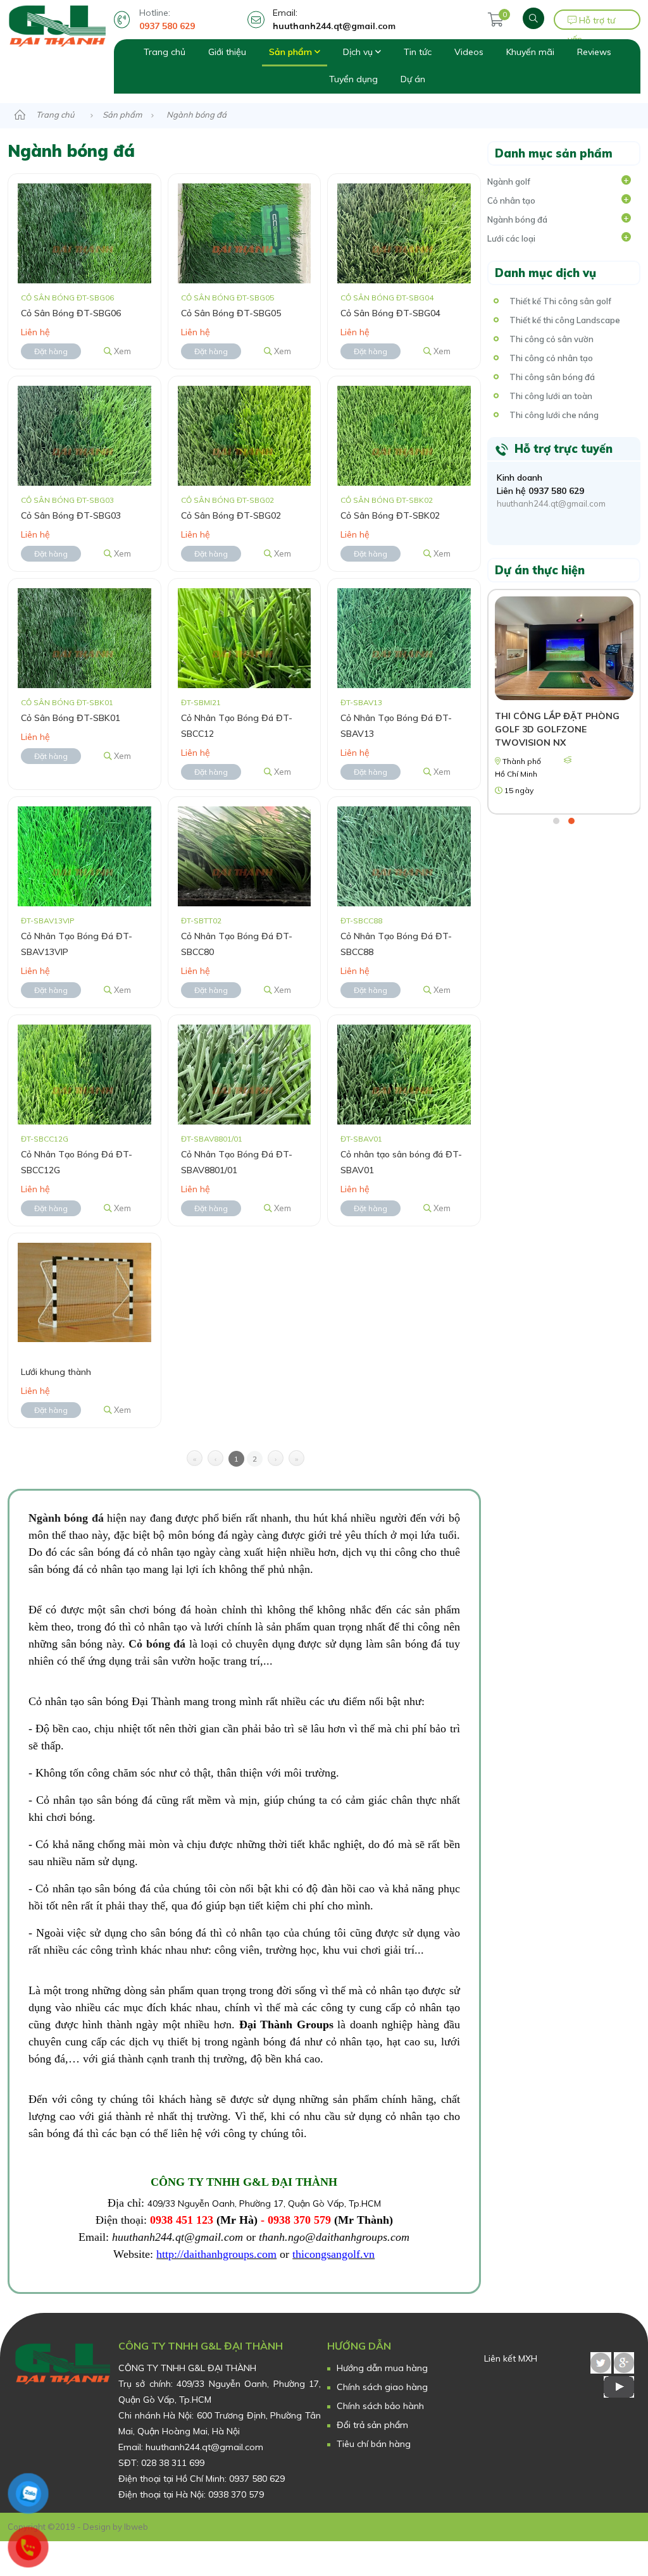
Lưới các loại (511, 238)
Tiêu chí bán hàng (374, 2444)
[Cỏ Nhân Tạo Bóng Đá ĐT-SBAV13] (404, 637)
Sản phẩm (292, 52)
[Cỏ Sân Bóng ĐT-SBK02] (404, 435)
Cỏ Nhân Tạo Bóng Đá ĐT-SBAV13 (396, 726)
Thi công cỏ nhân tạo (551, 358)
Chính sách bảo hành (380, 2406)
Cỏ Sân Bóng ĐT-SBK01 (71, 718)
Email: (334, 19)
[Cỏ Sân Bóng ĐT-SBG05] (245, 233)
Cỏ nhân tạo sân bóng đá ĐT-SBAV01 (401, 1162)
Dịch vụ (359, 52)
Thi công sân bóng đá (552, 377)
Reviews (594, 52)
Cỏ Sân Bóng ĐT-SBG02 (231, 515)
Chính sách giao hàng (382, 2387)
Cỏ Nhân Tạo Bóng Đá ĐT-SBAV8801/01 (237, 1162)
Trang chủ (165, 52)
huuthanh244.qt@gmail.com (551, 503)
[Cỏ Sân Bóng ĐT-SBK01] (84, 637)
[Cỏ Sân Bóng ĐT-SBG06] (84, 233)
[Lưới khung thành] (84, 1291)
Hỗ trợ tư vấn (591, 22)
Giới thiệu (227, 52)
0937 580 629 (556, 491)
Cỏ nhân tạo (511, 200)
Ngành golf (509, 182)
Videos (469, 52)
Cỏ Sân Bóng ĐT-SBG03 (71, 515)
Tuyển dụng (353, 79)
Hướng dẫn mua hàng (382, 2368)
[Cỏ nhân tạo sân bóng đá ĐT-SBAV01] (404, 1073)
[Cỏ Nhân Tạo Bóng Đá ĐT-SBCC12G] (84, 1073)
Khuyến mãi (530, 52)
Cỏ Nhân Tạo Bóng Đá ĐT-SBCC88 (396, 944)
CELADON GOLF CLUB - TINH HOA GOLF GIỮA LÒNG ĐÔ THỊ (563, 723)
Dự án (413, 79)
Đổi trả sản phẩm (372, 2425)
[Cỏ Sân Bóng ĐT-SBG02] (245, 435)
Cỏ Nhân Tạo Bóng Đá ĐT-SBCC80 (237, 944)
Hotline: (167, 19)
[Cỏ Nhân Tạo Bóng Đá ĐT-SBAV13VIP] (84, 855)
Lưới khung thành (56, 1372)
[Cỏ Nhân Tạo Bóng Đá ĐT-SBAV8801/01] (245, 1073)
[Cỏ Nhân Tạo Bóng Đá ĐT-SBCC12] (245, 637)
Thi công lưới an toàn (551, 396)
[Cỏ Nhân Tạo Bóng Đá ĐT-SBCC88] (404, 855)
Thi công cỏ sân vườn (551, 339)
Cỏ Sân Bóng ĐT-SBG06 (71, 313)
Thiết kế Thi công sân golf (560, 301)
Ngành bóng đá (517, 219)
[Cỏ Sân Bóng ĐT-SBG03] (84, 435)
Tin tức (418, 52)
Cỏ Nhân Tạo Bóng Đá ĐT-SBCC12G (77, 1162)
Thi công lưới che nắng (554, 415)
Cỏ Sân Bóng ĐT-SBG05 (231, 313)
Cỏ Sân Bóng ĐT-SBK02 (390, 515)
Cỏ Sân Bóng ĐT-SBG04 (390, 313)
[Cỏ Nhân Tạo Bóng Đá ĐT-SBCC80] (245, 855)
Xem (121, 351)
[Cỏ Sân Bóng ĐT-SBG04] (404, 233)
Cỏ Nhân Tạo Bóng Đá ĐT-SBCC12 (237, 726)
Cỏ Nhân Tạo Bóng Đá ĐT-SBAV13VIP (77, 944)
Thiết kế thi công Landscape (565, 320)
